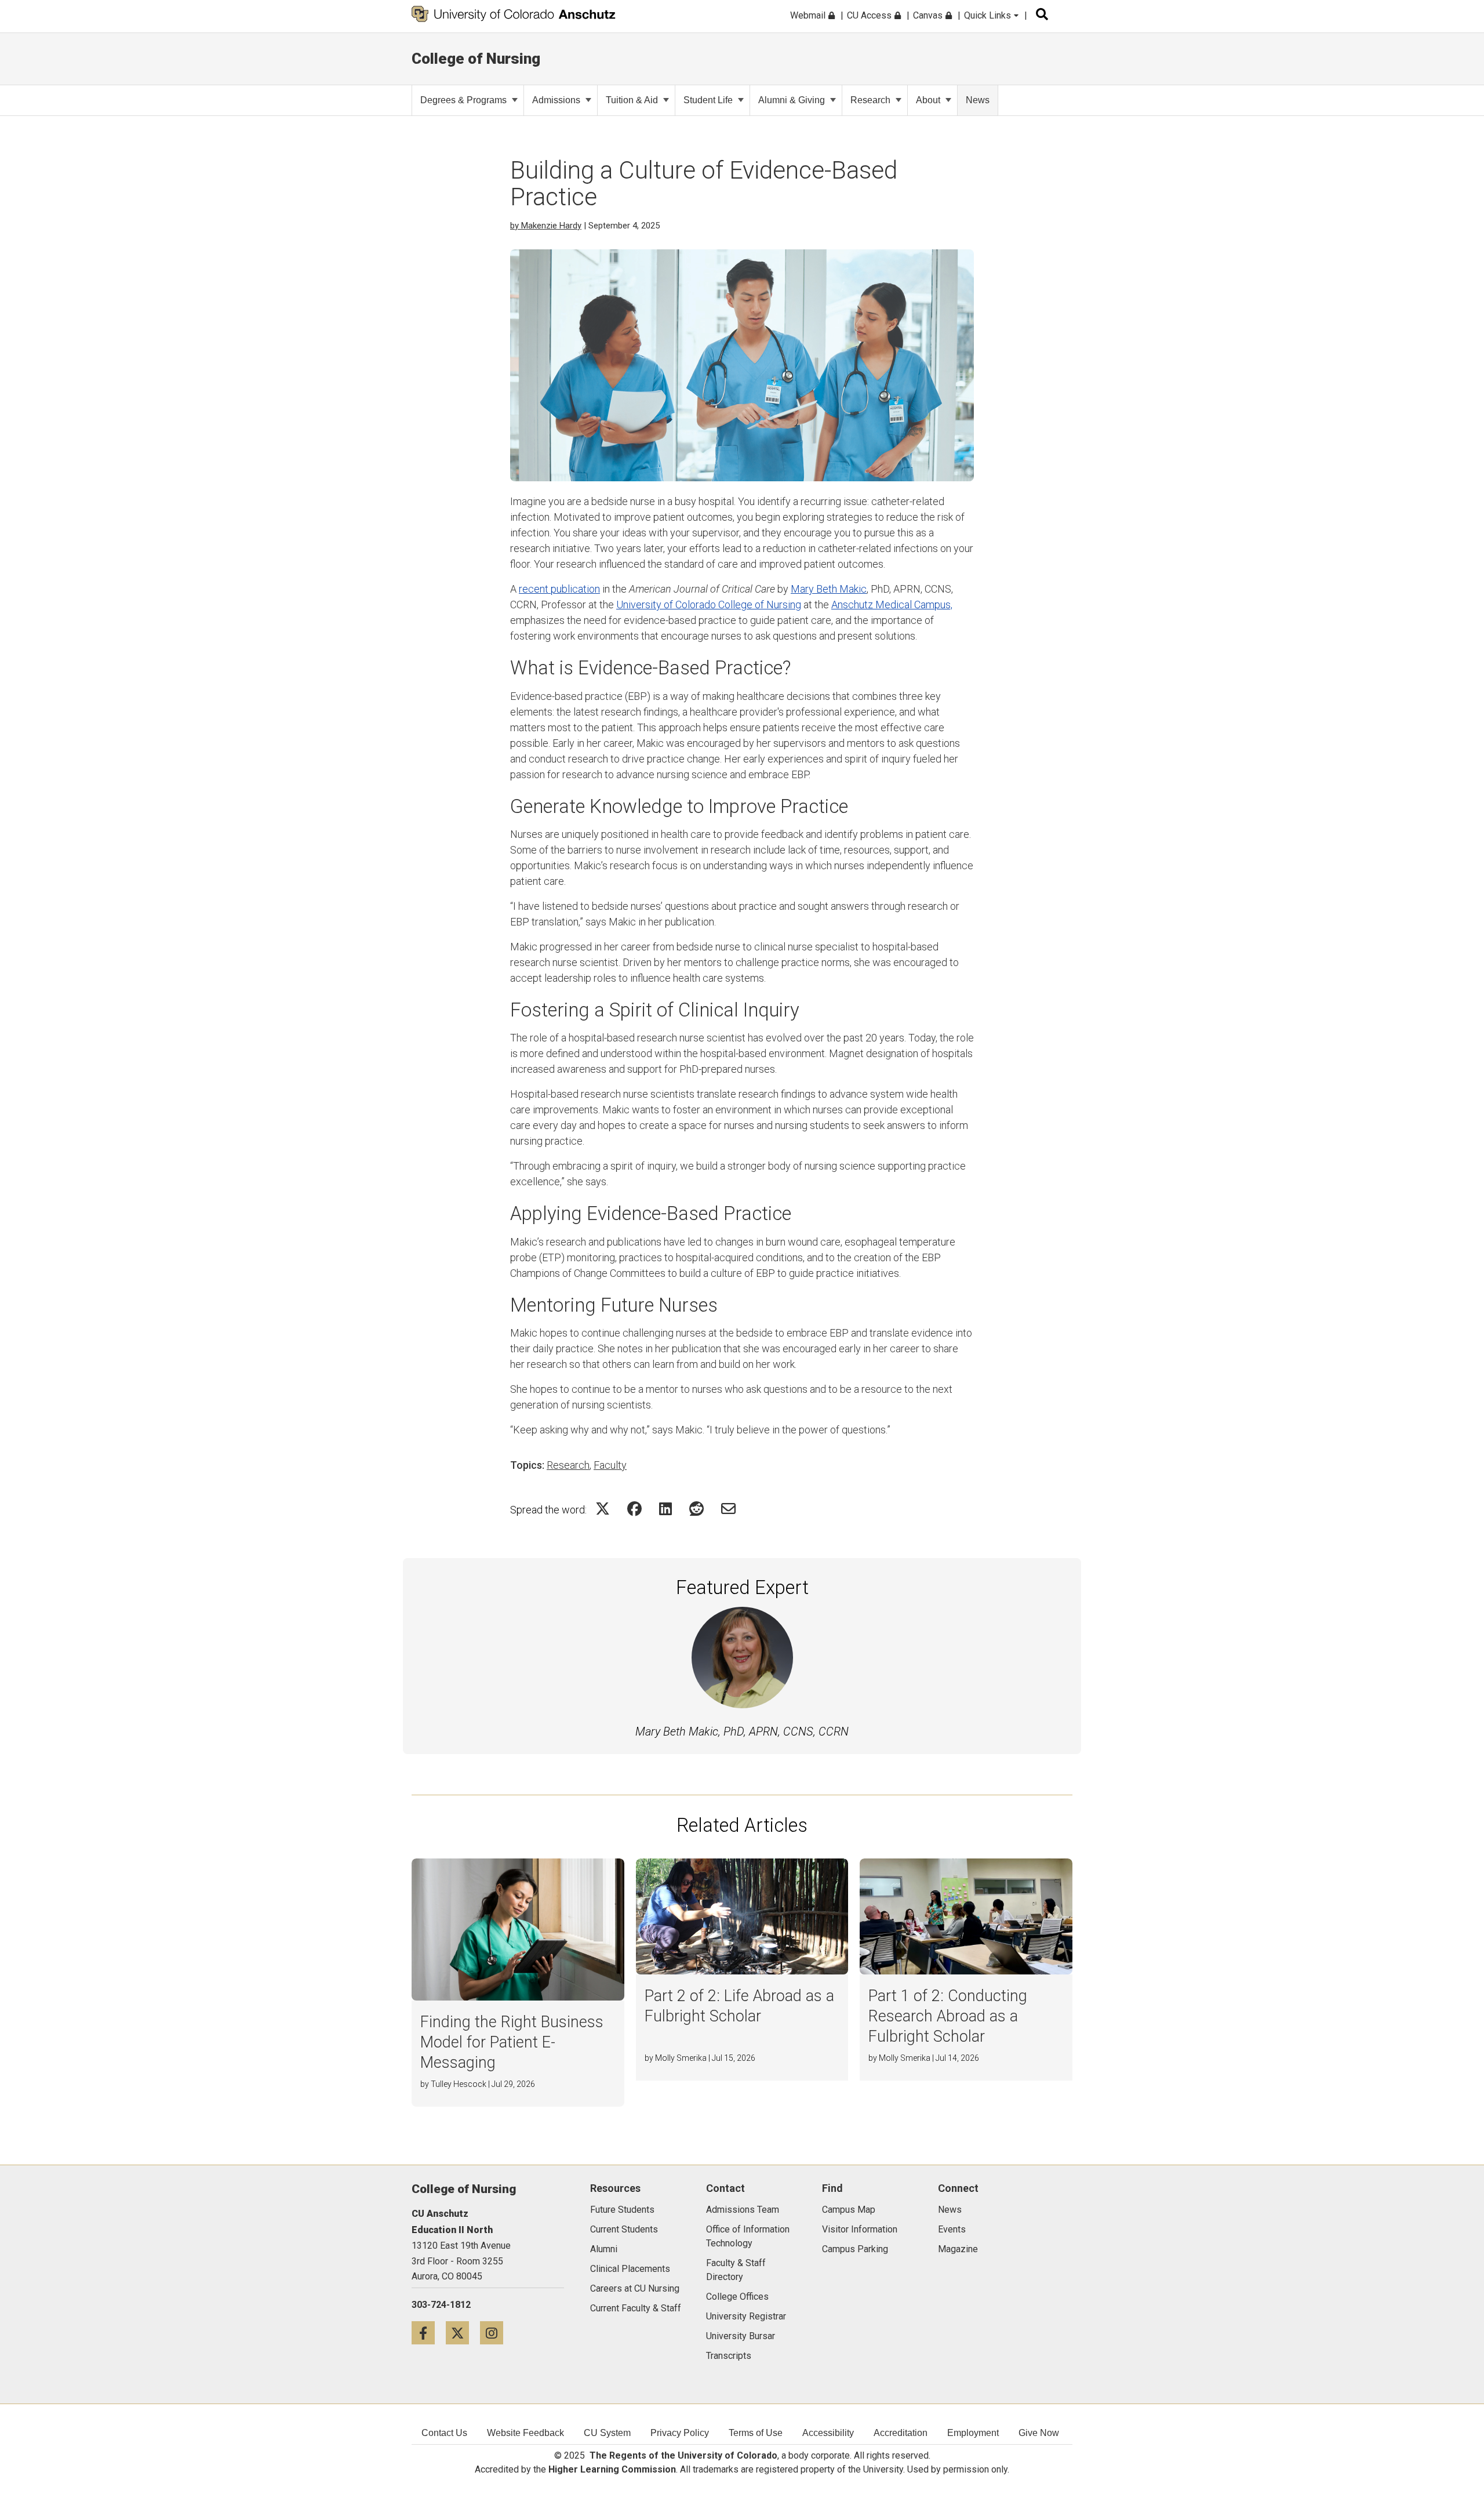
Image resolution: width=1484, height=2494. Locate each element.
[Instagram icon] (496, 2333)
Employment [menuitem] (973, 2433)
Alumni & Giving (792, 100)
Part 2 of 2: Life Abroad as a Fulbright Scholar (739, 2006)
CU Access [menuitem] (870, 15)
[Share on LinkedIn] (665, 1509)
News (978, 100)
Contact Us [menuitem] (444, 2433)
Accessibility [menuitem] (828, 2433)
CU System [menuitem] (607, 2433)
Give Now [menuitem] (1039, 2433)
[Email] (728, 1509)
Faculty (610, 1465)
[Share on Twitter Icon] (603, 1509)
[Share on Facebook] (634, 1509)
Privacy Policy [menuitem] (680, 2433)
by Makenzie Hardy (546, 226)
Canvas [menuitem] (929, 15)
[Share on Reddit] (696, 1509)
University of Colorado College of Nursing (709, 605)
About (928, 100)
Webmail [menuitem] (809, 15)
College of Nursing (476, 59)
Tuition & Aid (632, 100)
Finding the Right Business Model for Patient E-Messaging (512, 2042)
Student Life (708, 100)
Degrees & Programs (463, 100)
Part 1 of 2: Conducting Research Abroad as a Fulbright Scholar (948, 2016)
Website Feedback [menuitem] (525, 2433)
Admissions (556, 100)
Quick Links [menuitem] (989, 15)
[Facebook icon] (429, 2333)
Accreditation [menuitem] (901, 2433)
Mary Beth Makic (829, 589)
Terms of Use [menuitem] (756, 2433)
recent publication (559, 589)
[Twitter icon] (463, 2333)
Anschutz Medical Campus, (892, 605)
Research (870, 100)
